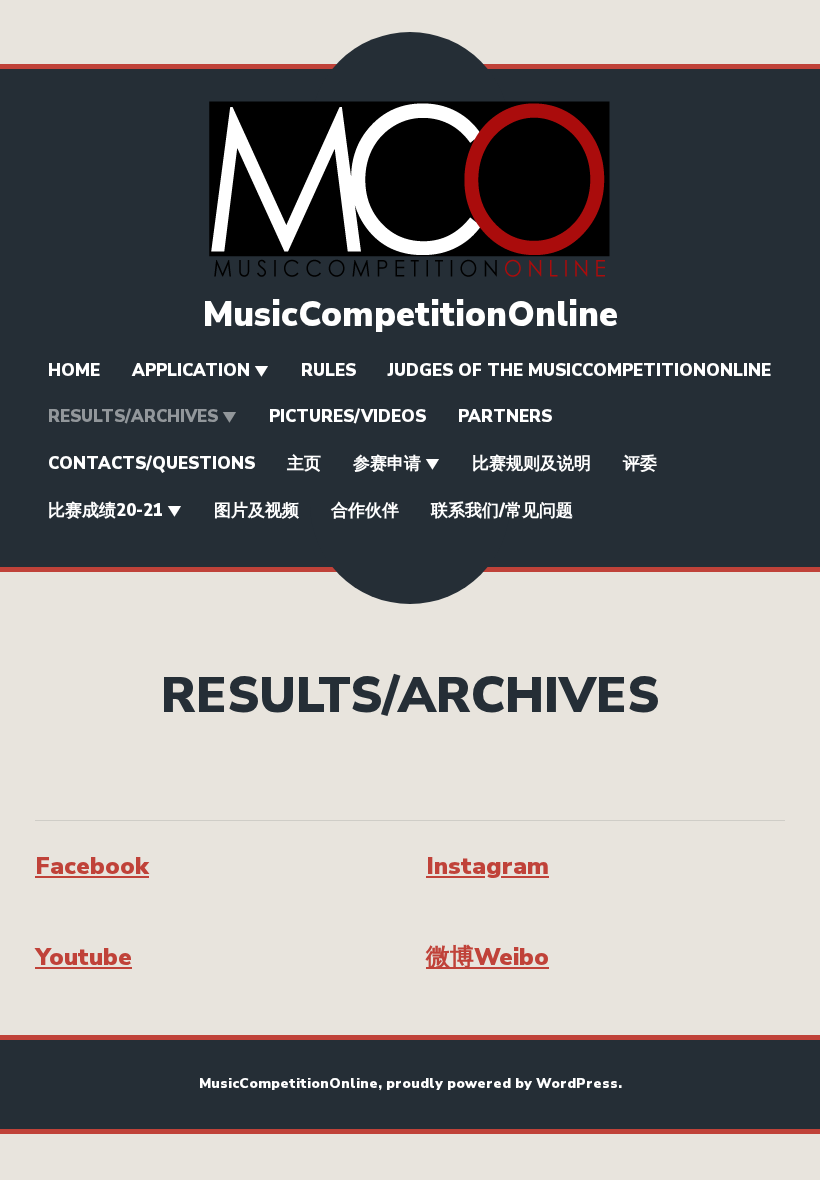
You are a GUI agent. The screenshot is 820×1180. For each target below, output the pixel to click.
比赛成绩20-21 (105, 510)
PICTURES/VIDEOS (347, 416)
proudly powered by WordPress (502, 1083)
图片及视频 (256, 510)
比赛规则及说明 (531, 463)
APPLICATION (191, 370)
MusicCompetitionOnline (410, 314)
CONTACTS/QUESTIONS (151, 463)
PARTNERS (505, 416)
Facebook (92, 866)
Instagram (487, 866)
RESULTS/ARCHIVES (133, 416)
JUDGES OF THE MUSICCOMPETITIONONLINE (579, 370)
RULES (328, 370)
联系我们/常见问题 (502, 510)
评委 (640, 463)
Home (74, 370)
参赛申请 (387, 463)
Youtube (83, 957)
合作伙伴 (365, 510)
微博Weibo (487, 957)
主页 (304, 463)
